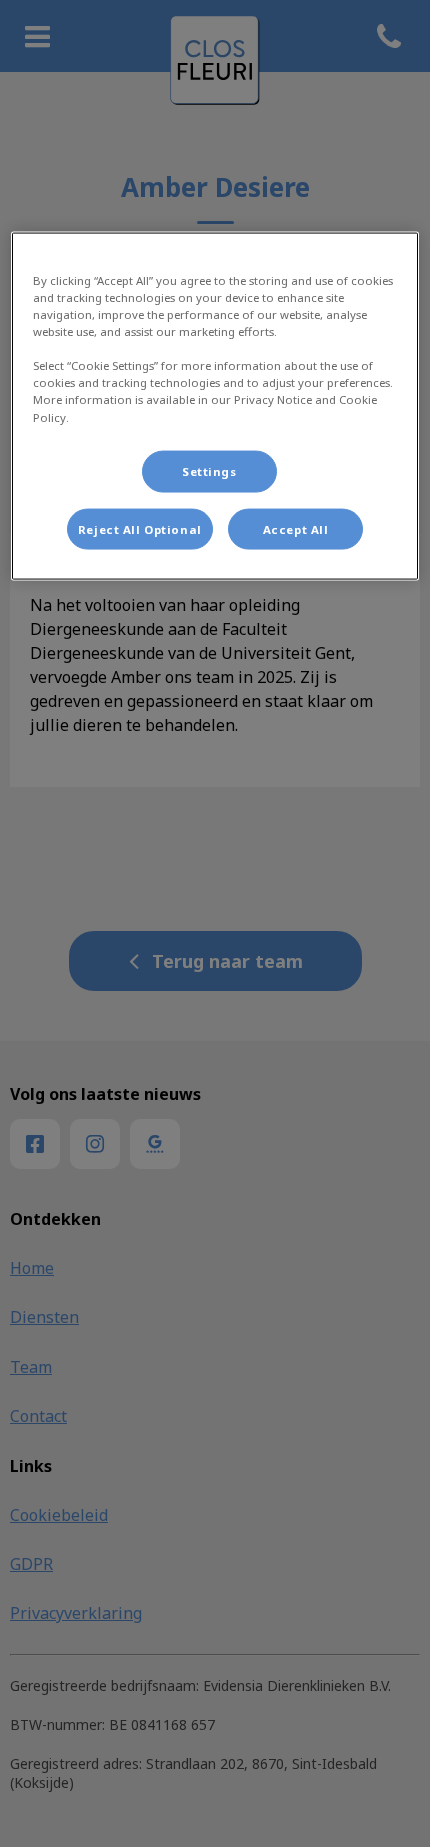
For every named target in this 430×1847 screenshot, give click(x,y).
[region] (215, 406)
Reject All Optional (140, 528)
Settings (209, 470)
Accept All (296, 528)
